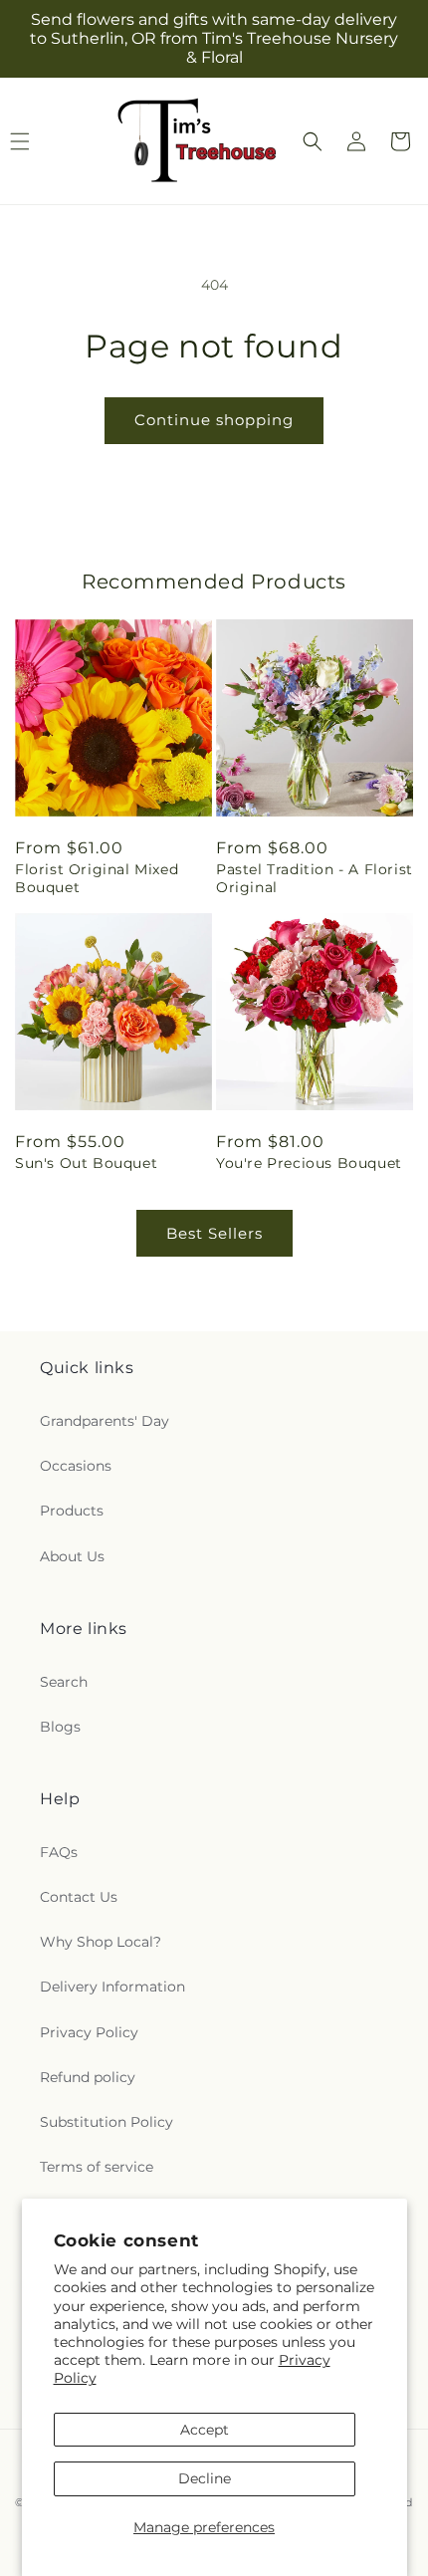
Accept (205, 2430)
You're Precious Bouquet (309, 1163)
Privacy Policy (89, 2032)
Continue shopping (214, 420)
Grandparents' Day (105, 1421)
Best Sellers (214, 1233)
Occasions (76, 1466)
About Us (72, 1556)
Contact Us (79, 1897)
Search (64, 1682)
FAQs (59, 1852)
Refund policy (88, 2077)
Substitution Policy (107, 2122)
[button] (313, 141)
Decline (205, 2478)
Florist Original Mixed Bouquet (97, 878)
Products (72, 1511)
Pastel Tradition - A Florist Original (315, 878)
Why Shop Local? (101, 1942)
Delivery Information (112, 1987)
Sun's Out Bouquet (86, 1163)
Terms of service (97, 2167)
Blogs (60, 1727)
